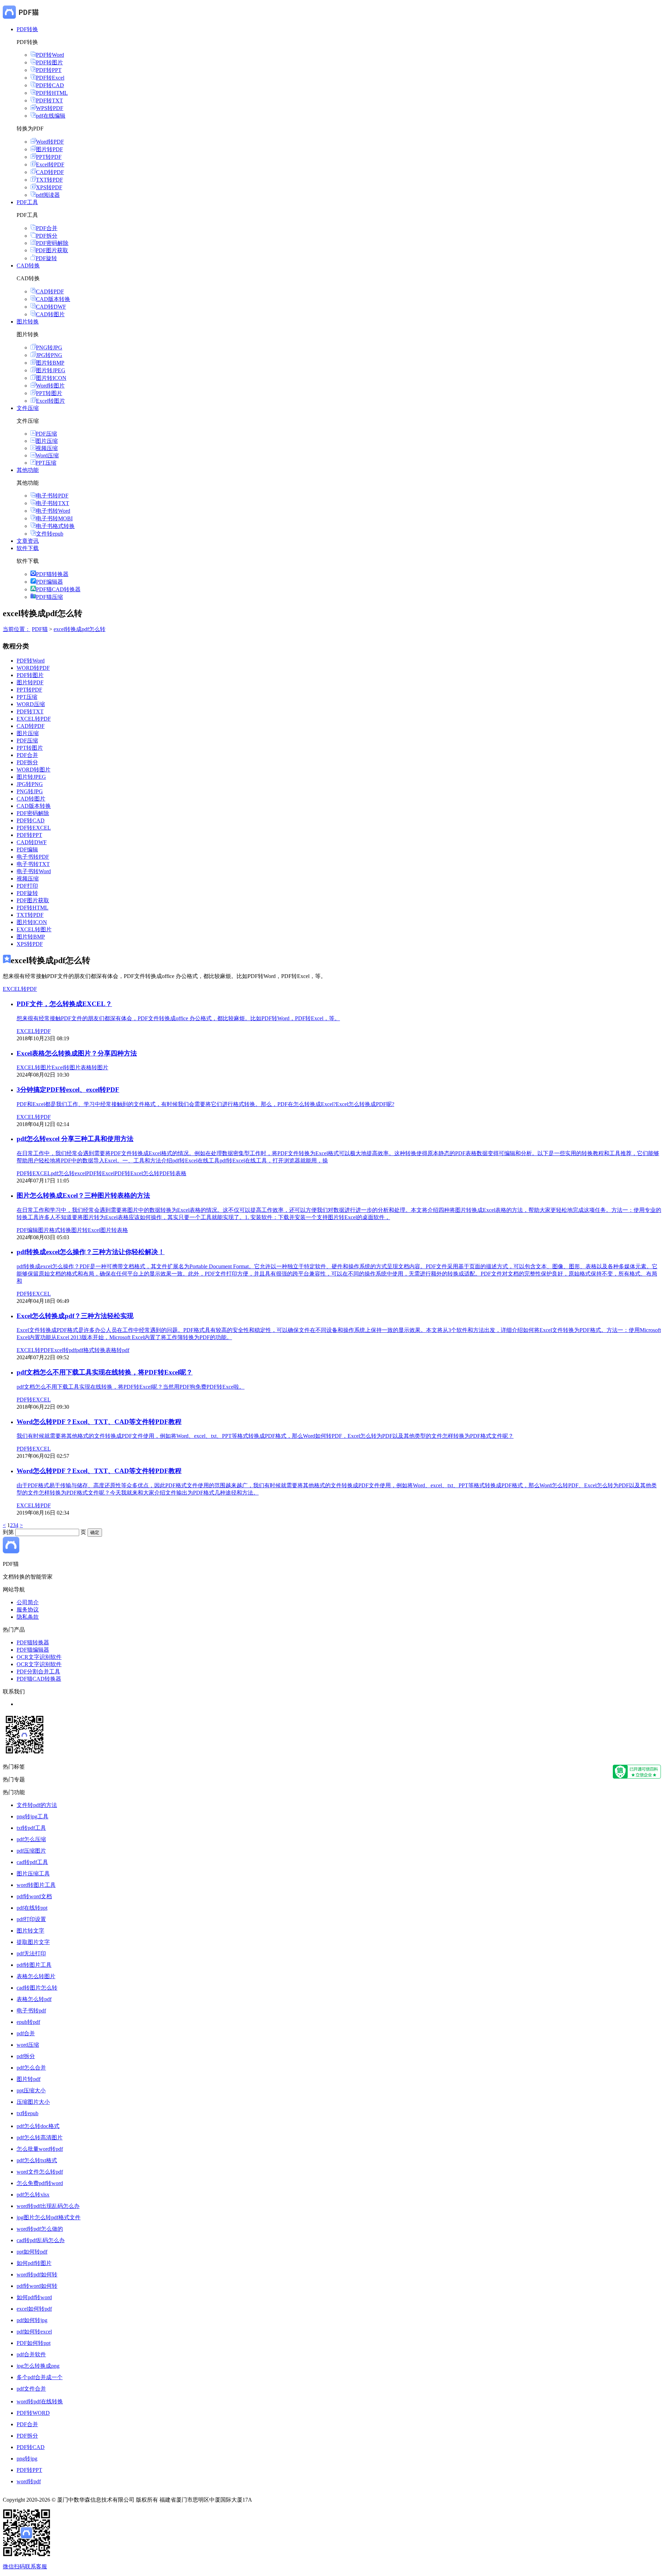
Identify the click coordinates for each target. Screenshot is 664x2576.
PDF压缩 (46, 434)
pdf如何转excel (34, 2332)
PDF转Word (50, 55)
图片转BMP (50, 363)
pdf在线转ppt (32, 1908)
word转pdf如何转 (37, 2274)
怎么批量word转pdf (40, 2149)
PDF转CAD (50, 85)
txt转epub (27, 2113)
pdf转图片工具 (34, 1965)
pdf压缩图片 (31, 1851)
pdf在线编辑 (51, 116)
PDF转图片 (49, 62)
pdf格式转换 (91, 1350)
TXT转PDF (49, 180)
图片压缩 (47, 441)
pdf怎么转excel (68, 1173)
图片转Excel (86, 1230)
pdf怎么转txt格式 (37, 2160)
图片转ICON (51, 378)
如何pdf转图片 (34, 2263)
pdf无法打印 (31, 1953)
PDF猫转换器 (52, 574)
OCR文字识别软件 (39, 1657)
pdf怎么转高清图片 (40, 2137)
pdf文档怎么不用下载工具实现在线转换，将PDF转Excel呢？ (105, 1372)
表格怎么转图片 (36, 1976)
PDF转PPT (49, 70)
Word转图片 (50, 386)
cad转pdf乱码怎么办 (41, 2240)
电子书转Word (53, 511)
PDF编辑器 (49, 582)
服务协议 (28, 1610)
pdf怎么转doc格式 (38, 2126)
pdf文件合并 (31, 2389)
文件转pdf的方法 (37, 1805)
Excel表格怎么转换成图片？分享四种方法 (77, 1053)
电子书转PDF (52, 496)
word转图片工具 (36, 1885)
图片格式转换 (55, 1230)
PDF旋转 (46, 258)
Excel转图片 (50, 401)
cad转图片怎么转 (37, 1988)
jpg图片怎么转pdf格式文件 (49, 2217)
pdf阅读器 (48, 195)
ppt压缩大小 (31, 2090)
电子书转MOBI (54, 518)
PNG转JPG (49, 348)
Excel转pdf (63, 1350)
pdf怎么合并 (31, 2068)
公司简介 (28, 1602)
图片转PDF (49, 149)
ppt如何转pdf (32, 2252)
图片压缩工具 (33, 1874)
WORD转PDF (33, 668)
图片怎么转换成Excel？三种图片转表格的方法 (83, 1195)
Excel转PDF (50, 165)
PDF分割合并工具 (38, 1671)
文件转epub (50, 534)
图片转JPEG (51, 370)
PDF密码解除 (52, 243)
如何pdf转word (34, 2297)
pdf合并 (26, 2033)
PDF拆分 (47, 236)
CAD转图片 (50, 314)
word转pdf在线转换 (40, 2401)
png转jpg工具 (33, 1816)
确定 (95, 1532)
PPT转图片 (49, 393)
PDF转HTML (52, 93)
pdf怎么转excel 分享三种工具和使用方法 (75, 1139)
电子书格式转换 (55, 526)
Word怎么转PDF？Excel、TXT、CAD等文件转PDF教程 (99, 1422)
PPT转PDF (49, 157)
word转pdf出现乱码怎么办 (48, 2206)
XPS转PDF (49, 187)
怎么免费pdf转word (40, 2183)
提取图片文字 (33, 1942)
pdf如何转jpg (32, 2320)
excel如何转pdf (34, 2309)
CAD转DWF (51, 307)
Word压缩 (47, 455)
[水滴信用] (637, 1777)
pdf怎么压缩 (31, 1839)
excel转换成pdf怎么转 (80, 629)
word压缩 (28, 2045)
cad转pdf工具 (32, 1862)
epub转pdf (28, 2022)
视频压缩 (47, 448)
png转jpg (27, 2459)
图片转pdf (29, 2079)
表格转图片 (94, 1067)
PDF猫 (40, 629)
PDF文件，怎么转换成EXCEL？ (64, 1004)
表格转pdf (117, 1350)
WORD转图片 (34, 770)
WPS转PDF (50, 108)
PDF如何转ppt (34, 2343)
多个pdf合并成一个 (40, 2377)
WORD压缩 (31, 704)
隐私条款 (28, 1617)
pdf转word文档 (34, 1896)
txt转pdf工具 (31, 1828)
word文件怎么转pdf (40, 2172)
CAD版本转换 (53, 299)
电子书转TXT (53, 503)
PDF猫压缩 (49, 597)
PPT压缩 (46, 463)
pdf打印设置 (31, 1919)
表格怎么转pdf (34, 1999)
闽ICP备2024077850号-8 (282, 2500)
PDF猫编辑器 (33, 1650)
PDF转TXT (49, 101)
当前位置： (17, 629)
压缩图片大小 (33, 2102)
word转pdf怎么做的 (40, 2229)
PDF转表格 (173, 1173)
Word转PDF (50, 142)
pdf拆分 (26, 2056)
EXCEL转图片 (34, 929)
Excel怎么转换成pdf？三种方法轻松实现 (75, 1316)
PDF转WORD (33, 2413)
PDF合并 (47, 228)
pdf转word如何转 (37, 2286)
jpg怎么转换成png (38, 2366)
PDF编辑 (27, 849)
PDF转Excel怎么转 (137, 1173)
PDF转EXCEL (34, 828)
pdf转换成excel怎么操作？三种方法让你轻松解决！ (91, 1252)
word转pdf (29, 2481)
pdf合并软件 (31, 2354)
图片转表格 (114, 1230)
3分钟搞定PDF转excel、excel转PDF (68, 1090)
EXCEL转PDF (34, 719)
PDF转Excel (50, 78)
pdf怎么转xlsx (33, 2195)
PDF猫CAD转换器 (58, 589)
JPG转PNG (49, 355)
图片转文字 (30, 1931)
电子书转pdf (31, 2011)
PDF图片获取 (52, 250)
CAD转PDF (50, 172)
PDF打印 (27, 886)
